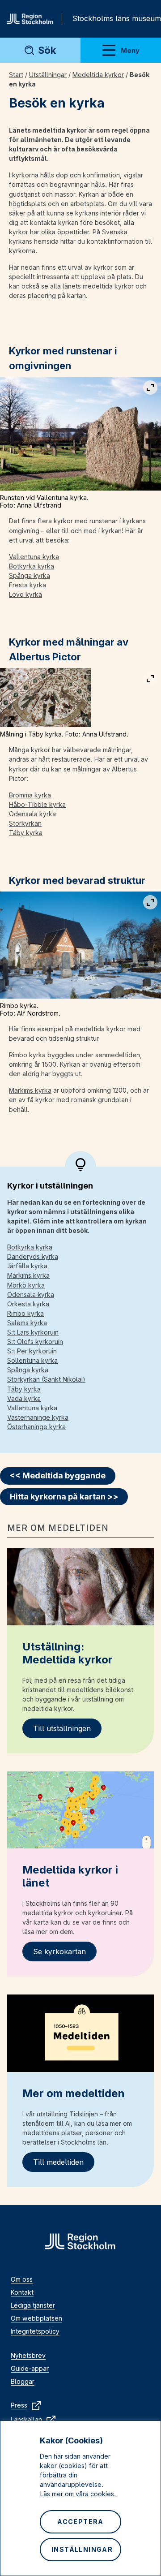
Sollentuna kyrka (32, 1360)
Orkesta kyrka (28, 1304)
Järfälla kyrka (27, 1266)
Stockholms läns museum (117, 18)
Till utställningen (62, 1728)
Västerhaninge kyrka (38, 1417)
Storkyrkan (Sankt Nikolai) (46, 1379)
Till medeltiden (58, 2162)
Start (16, 75)
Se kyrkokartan (59, 1951)
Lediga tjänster (33, 2305)
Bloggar (23, 2381)
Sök (47, 50)
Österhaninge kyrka (36, 1427)
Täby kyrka (26, 833)
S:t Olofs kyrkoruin (35, 1342)
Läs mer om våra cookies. (78, 2494)
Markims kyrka (30, 1090)
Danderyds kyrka (33, 1256)
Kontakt (22, 2292)
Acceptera (80, 2522)
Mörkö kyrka (26, 1285)
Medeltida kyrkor (98, 75)
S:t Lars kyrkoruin (33, 1332)
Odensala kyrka (32, 814)
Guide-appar (30, 2368)
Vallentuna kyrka (34, 557)
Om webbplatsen (36, 2318)
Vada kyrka (24, 1398)
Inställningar (82, 2549)
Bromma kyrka (30, 795)
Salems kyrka (27, 1323)
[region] (80, 2498)
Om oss (22, 2279)
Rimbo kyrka (27, 1055)
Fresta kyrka (28, 585)
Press (19, 2405)
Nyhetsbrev (28, 2355)
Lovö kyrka (25, 594)
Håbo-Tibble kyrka (37, 804)
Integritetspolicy (35, 2331)
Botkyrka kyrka (32, 566)
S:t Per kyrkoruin (32, 1351)
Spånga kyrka (30, 575)
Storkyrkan (25, 823)
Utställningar (48, 75)
